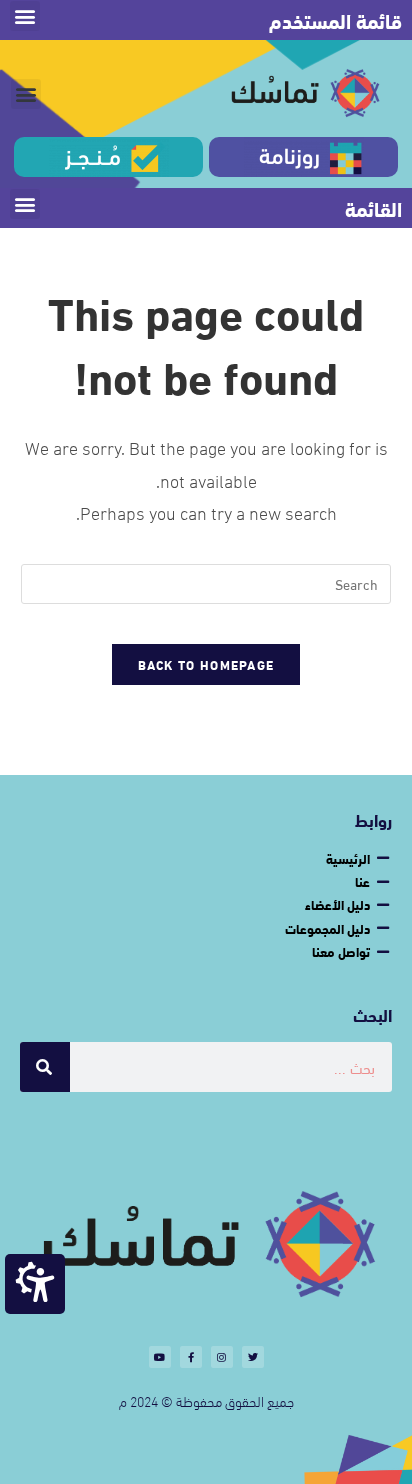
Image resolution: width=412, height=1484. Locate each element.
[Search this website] (206, 580)
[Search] (45, 1067)
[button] (25, 16)
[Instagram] (222, 1357)
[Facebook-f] (191, 1357)
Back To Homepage (206, 664)
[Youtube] (160, 1357)
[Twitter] (253, 1357)
